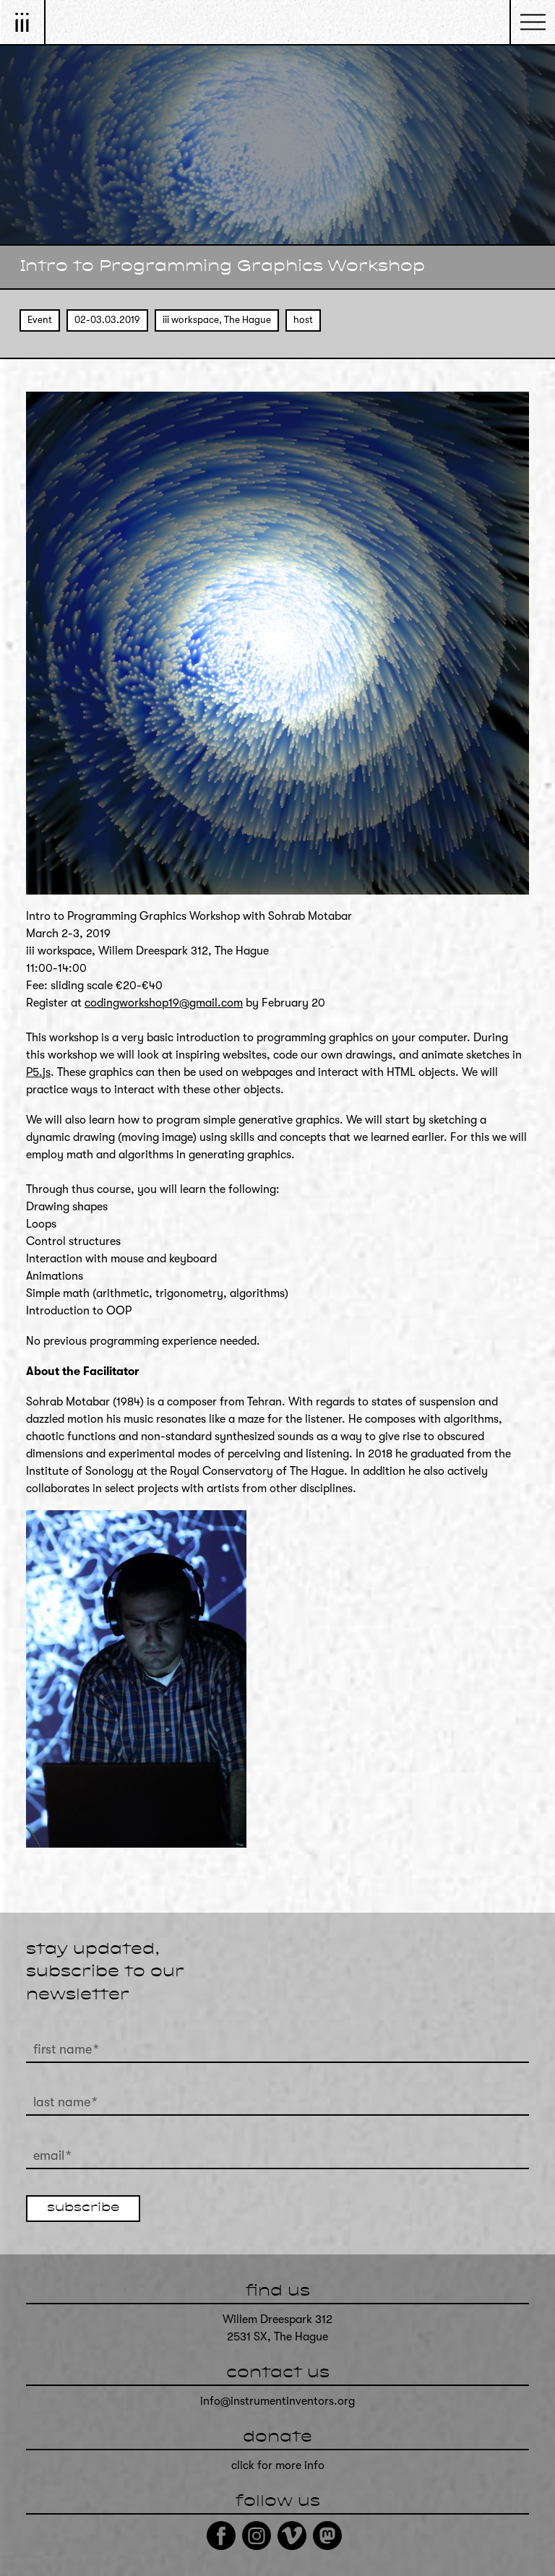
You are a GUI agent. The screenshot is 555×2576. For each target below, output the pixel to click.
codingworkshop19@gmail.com (164, 1003)
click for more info (278, 2465)
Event (40, 320)
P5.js (38, 1072)
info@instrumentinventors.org (277, 2401)
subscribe (83, 2208)
